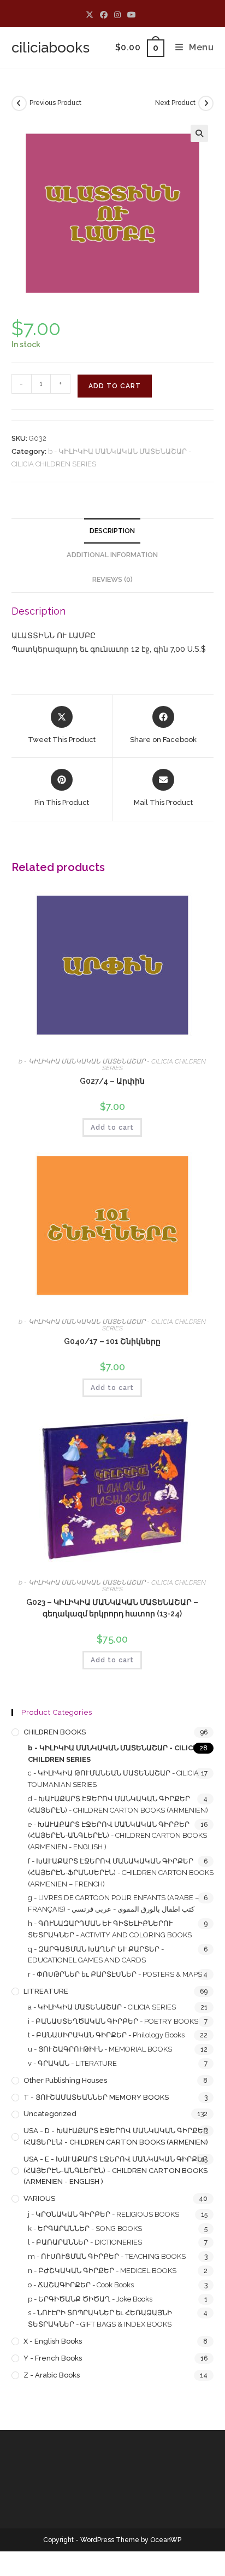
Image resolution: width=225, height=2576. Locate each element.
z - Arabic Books (52, 2375)
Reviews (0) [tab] (112, 579)
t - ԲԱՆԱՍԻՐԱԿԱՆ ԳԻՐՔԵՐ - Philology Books (106, 2035)
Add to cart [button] (112, 1128)
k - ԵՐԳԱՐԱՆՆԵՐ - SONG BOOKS (85, 2229)
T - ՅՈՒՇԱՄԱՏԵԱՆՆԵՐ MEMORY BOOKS (96, 2097)
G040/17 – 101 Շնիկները (112, 1341)
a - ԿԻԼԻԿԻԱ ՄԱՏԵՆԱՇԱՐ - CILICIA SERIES (102, 2007)
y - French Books (53, 2358)
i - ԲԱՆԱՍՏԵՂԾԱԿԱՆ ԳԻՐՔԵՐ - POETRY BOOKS (113, 2021)
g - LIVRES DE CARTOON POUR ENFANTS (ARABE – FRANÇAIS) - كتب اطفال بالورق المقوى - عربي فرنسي (113, 1903)
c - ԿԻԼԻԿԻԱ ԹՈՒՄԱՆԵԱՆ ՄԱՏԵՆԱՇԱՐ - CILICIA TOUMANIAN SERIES (113, 1779)
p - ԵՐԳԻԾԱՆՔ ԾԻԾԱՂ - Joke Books (90, 2299)
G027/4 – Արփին (112, 1081)
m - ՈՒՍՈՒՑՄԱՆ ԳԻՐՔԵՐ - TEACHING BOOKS (107, 2256)
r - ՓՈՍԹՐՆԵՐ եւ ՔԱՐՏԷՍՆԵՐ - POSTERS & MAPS (115, 1974)
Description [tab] (112, 531)
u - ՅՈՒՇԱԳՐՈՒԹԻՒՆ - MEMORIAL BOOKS (100, 2049)
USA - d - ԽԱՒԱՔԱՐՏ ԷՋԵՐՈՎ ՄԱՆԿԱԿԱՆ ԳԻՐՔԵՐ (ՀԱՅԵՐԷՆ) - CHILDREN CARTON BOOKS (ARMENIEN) (116, 2136)
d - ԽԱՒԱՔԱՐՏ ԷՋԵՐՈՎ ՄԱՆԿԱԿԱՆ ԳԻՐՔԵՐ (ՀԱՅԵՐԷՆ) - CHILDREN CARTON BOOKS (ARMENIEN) (118, 1804)
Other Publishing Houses (65, 2080)
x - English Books (53, 2341)
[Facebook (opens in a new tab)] (104, 15)
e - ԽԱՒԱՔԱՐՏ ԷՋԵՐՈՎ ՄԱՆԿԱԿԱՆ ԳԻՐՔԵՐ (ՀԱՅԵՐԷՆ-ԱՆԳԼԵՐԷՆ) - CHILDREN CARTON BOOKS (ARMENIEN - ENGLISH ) (117, 1836)
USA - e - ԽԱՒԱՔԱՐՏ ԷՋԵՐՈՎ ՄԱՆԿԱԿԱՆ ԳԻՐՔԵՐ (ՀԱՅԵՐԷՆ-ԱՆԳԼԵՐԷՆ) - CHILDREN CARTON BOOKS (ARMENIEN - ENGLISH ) (116, 2171)
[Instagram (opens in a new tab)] (117, 15)
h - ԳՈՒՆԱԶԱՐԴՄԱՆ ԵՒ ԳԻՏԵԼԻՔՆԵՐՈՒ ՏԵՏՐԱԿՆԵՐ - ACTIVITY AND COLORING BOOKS (110, 1929)
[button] (199, 133)
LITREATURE (46, 1991)
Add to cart (115, 386)
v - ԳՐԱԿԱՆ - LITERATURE (72, 2063)
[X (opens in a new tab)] (91, 15)
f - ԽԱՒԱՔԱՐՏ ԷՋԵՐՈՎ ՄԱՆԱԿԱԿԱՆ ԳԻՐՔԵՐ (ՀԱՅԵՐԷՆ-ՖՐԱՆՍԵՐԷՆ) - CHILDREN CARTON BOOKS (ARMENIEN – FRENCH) (121, 1873)
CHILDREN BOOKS (55, 1732)
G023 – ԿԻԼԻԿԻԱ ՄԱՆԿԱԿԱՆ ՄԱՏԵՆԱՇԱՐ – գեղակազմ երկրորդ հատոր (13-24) (112, 1608)
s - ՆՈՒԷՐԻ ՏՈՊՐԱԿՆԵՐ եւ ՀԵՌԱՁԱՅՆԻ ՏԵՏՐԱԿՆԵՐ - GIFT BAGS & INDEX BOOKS (100, 2318)
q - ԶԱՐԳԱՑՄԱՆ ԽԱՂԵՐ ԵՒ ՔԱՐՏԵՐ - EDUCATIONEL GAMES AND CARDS (96, 1955)
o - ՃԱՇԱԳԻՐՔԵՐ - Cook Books (81, 2285)
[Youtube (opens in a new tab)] (132, 15)
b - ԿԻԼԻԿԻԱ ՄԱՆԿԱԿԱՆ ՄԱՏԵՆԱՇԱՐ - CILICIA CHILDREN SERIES (112, 1065)
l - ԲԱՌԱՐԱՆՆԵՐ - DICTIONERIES (85, 2242)
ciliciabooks (51, 48)
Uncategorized (50, 2114)
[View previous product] (19, 103)
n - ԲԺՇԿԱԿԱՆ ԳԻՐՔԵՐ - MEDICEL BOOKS (102, 2271)
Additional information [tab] (112, 555)
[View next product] (206, 103)
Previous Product (55, 103)
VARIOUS (39, 2198)
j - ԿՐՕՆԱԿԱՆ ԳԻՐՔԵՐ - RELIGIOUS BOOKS (103, 2214)
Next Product (175, 103)
